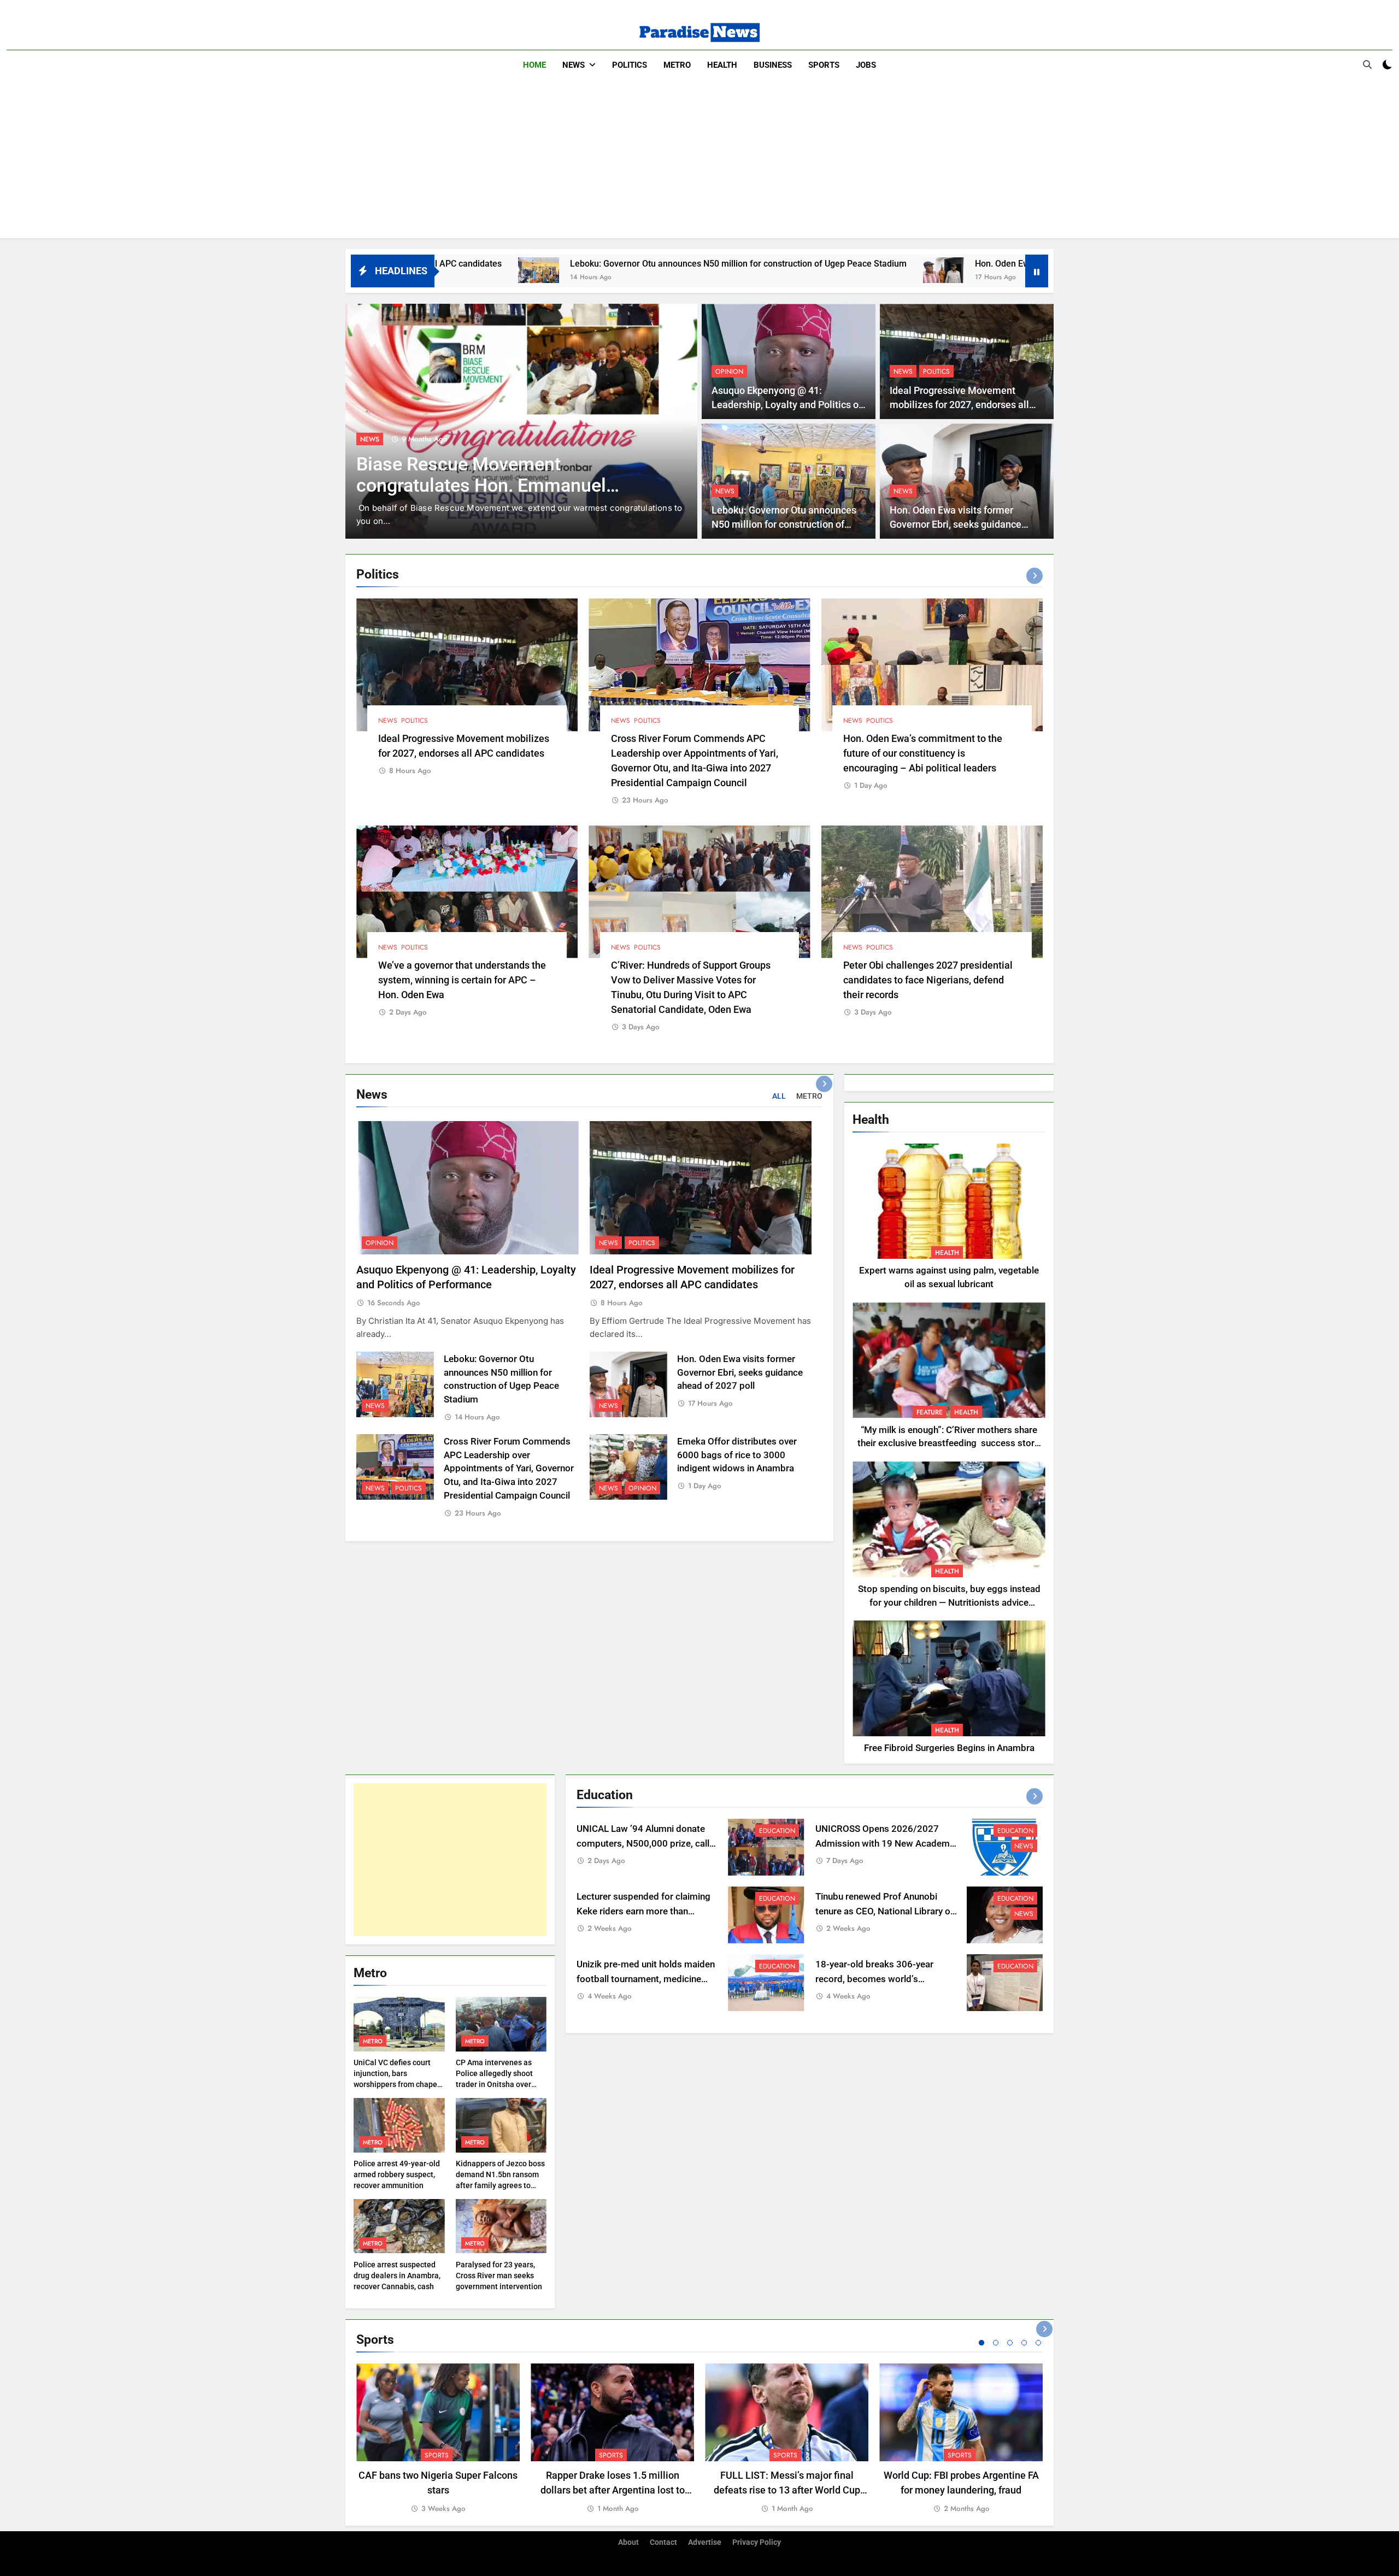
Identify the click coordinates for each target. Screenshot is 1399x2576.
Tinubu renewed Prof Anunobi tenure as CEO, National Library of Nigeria (884, 1911)
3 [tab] (1010, 2343)
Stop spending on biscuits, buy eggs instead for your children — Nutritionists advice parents (949, 1603)
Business (773, 65)
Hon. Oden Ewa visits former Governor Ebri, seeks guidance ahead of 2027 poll (874, 264)
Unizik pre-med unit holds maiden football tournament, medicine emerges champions (646, 1979)
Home (534, 65)
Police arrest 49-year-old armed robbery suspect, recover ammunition (397, 2174)
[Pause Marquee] (1037, 271)
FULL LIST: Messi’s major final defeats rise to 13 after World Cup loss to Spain (787, 2490)
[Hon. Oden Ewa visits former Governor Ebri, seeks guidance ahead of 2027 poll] (688, 270)
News (574, 65)
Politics (630, 65)
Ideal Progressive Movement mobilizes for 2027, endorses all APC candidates (959, 405)
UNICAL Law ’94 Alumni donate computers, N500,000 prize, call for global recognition (643, 1844)
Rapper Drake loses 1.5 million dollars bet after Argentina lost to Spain (613, 2490)
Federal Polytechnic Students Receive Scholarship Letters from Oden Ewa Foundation (494, 485)
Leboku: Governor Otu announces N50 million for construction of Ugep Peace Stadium (483, 264)
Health (722, 65)
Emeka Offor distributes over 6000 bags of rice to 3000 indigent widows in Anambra (737, 1455)
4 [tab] (1024, 2343)
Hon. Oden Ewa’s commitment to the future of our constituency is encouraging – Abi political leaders (923, 753)
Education (378, 439)
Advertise (705, 2542)
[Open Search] (1367, 64)
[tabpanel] (438, 2439)
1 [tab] (981, 2343)
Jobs (866, 65)
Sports (824, 65)
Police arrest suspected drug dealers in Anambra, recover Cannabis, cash (397, 2276)
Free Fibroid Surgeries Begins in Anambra (949, 1748)
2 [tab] (996, 2343)
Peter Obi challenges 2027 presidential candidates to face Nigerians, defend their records (928, 980)
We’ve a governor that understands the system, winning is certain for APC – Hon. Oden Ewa (462, 980)
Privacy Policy (757, 2542)
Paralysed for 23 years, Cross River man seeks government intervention (499, 2276)
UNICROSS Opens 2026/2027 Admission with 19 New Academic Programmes (886, 1844)
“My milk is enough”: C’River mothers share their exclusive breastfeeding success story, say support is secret (949, 1444)
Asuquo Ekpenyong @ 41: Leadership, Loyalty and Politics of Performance (787, 405)
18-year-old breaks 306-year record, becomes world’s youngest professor (874, 1979)
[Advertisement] (699, 162)
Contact (663, 2542)
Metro (677, 65)
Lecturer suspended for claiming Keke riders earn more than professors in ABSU (643, 1911)
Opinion (729, 372)
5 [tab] (1038, 2343)
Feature (930, 1412)
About (628, 2542)
